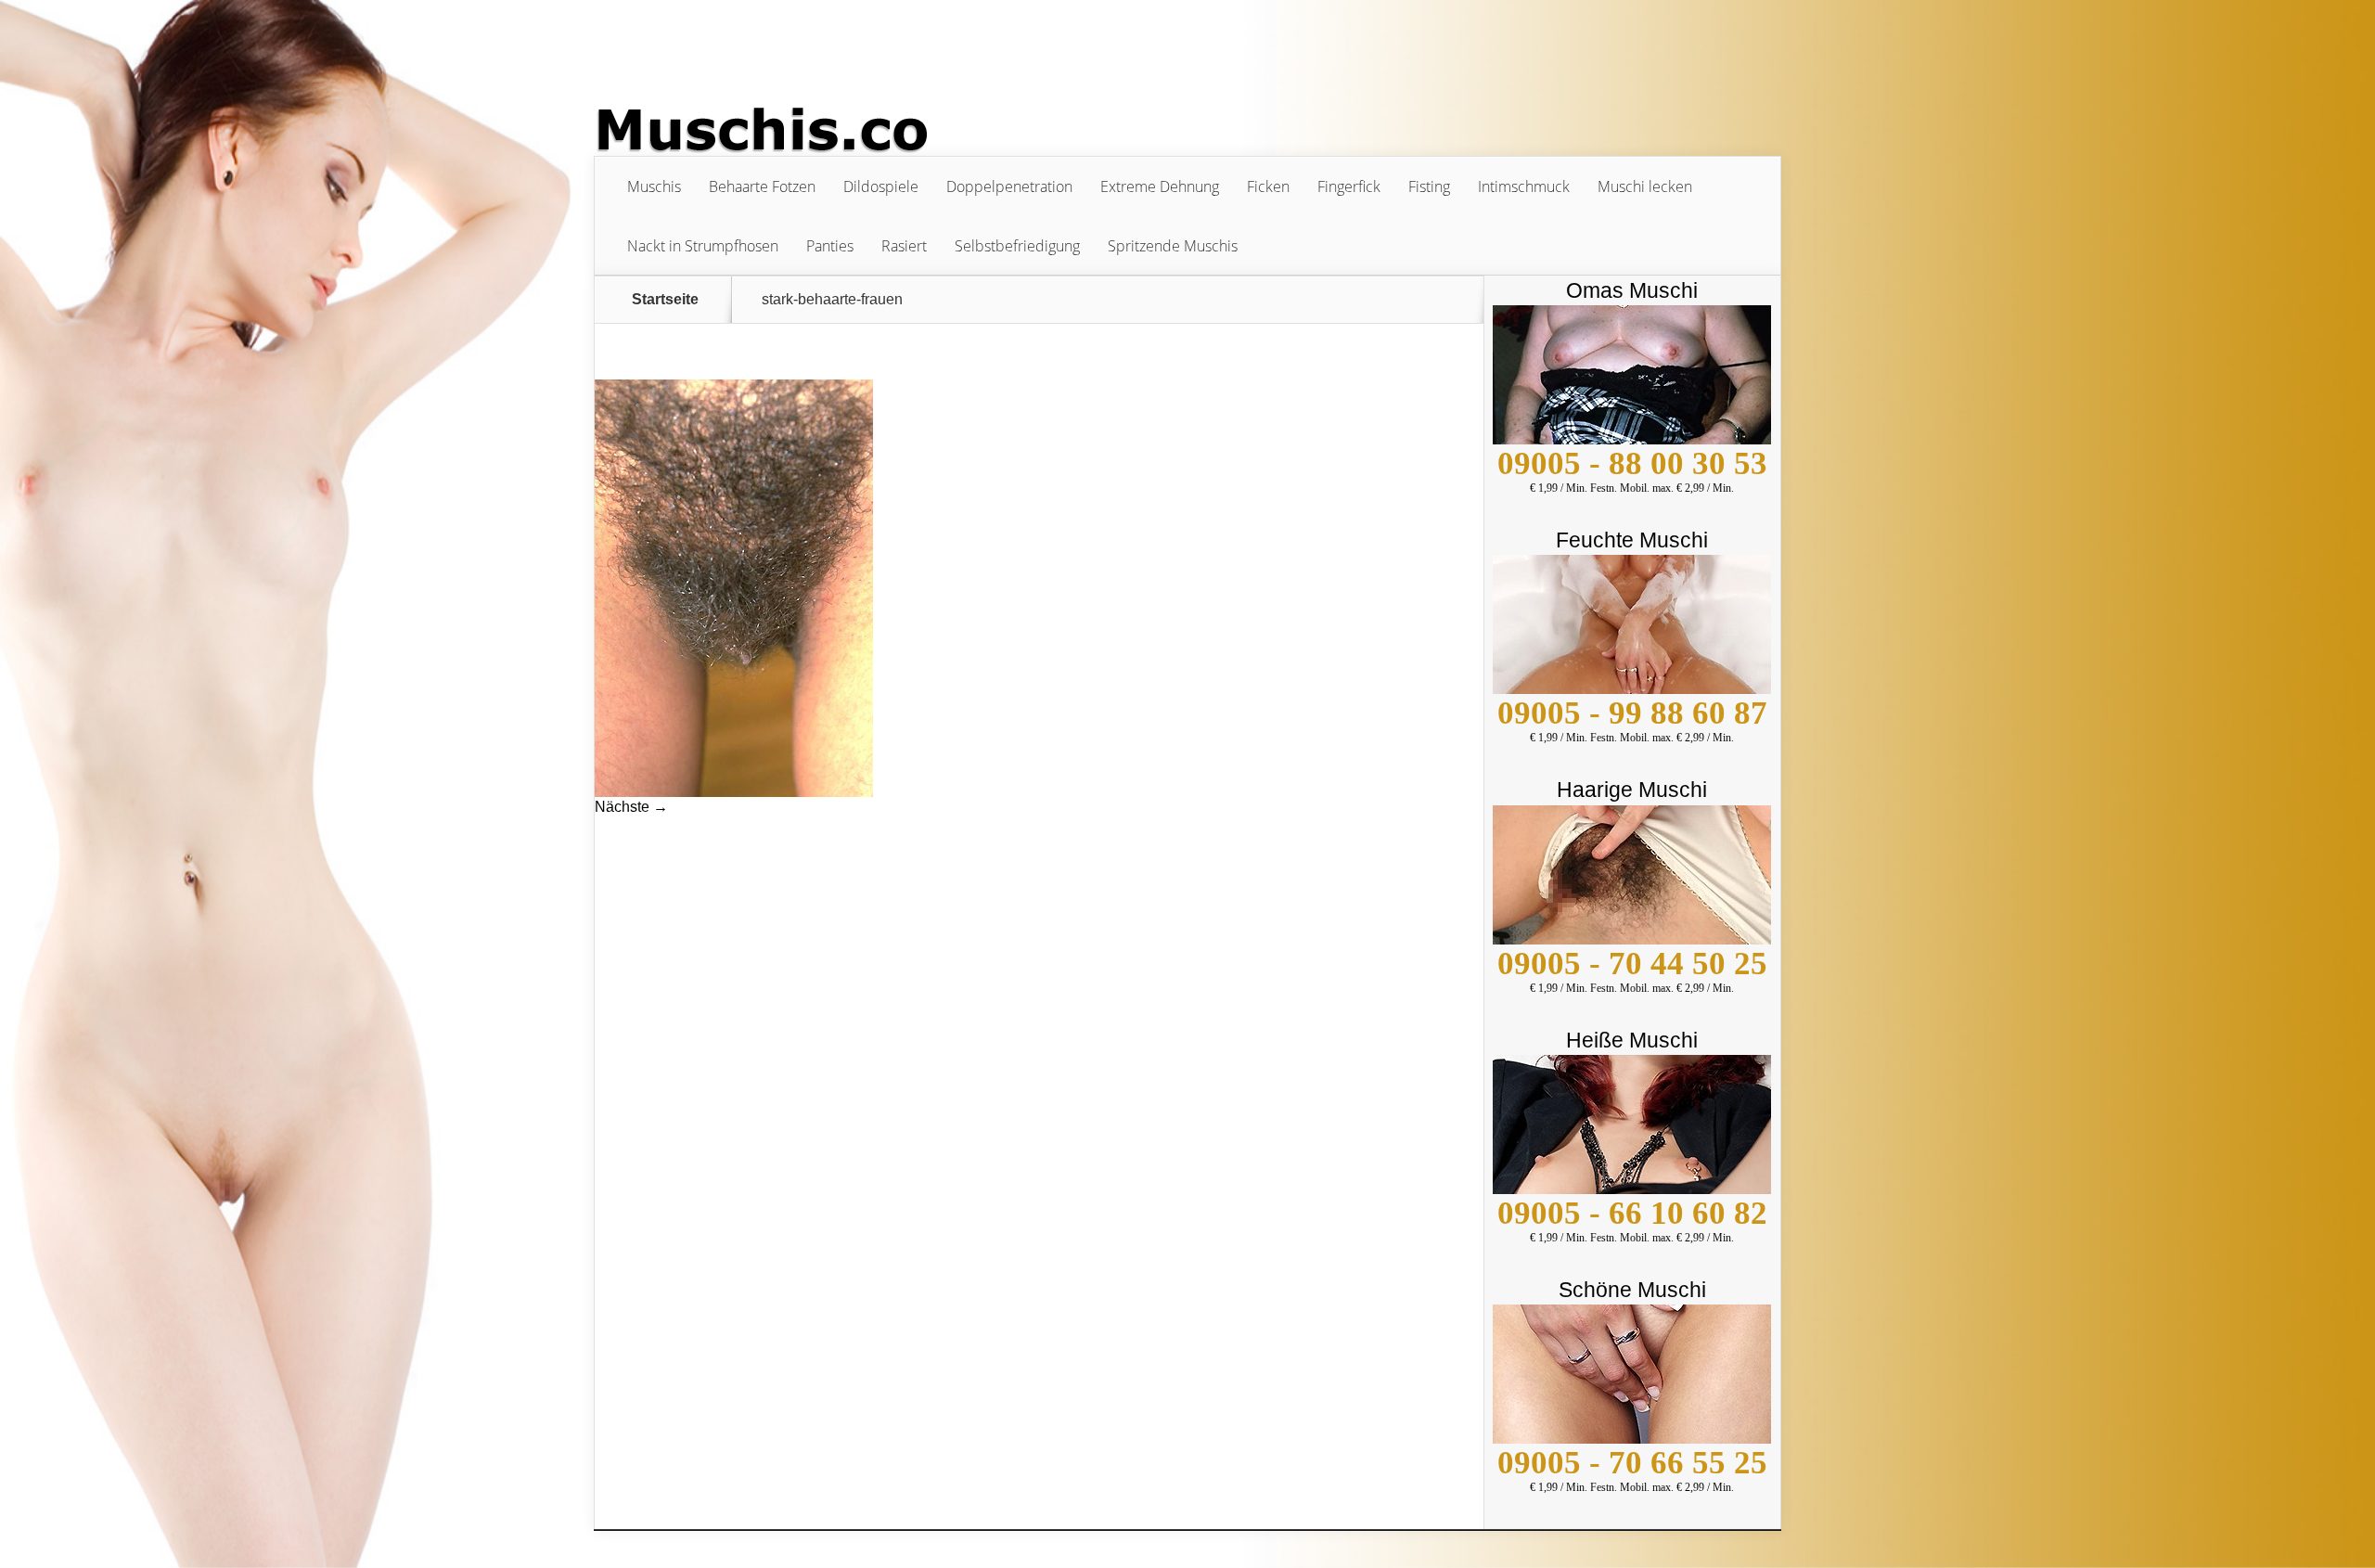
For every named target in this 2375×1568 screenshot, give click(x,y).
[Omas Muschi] (1632, 439)
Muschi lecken (1645, 186)
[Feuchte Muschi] (1632, 689)
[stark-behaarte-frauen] (734, 792)
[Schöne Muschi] (1632, 1439)
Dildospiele (881, 186)
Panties (830, 246)
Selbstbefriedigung (1017, 246)
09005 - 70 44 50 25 (1632, 964)
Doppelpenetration (1009, 186)
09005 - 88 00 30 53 (1632, 463)
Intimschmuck (1524, 186)
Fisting (1429, 186)
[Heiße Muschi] (1632, 1189)
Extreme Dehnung (1160, 186)
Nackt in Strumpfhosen (703, 246)
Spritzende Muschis (1173, 246)
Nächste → (631, 807)
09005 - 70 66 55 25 (1632, 1463)
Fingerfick (1349, 186)
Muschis (654, 186)
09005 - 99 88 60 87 (1632, 713)
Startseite (665, 300)
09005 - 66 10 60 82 (1632, 1213)
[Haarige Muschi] (1632, 939)
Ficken (1268, 186)
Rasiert (904, 246)
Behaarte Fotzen (762, 186)
